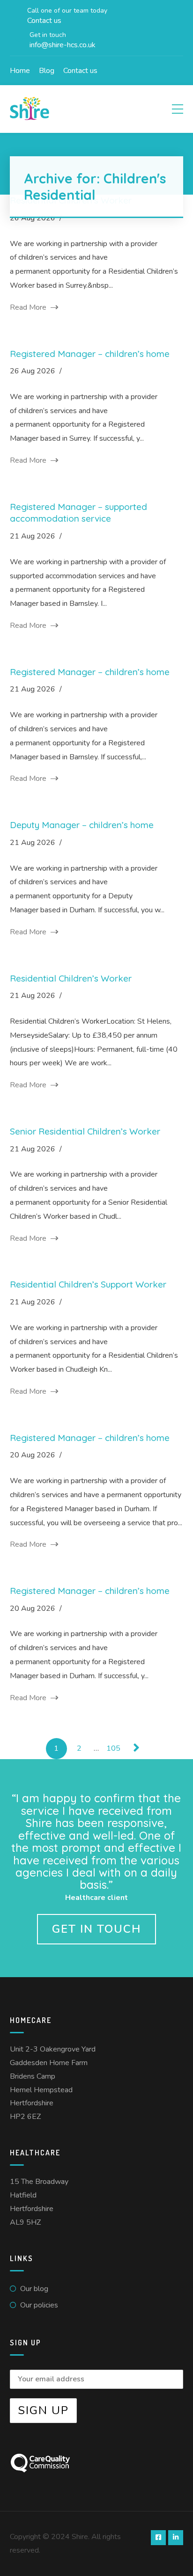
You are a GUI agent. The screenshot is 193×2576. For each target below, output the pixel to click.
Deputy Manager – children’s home (82, 825)
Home (20, 71)
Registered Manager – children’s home (90, 354)
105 (113, 1748)
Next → (137, 1749)
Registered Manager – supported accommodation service (78, 513)
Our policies (39, 2305)
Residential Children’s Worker (71, 978)
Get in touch (96, 1929)
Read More (29, 307)
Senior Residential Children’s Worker (85, 1131)
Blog (47, 71)
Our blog (34, 2289)
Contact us (80, 71)
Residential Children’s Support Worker (88, 1284)
